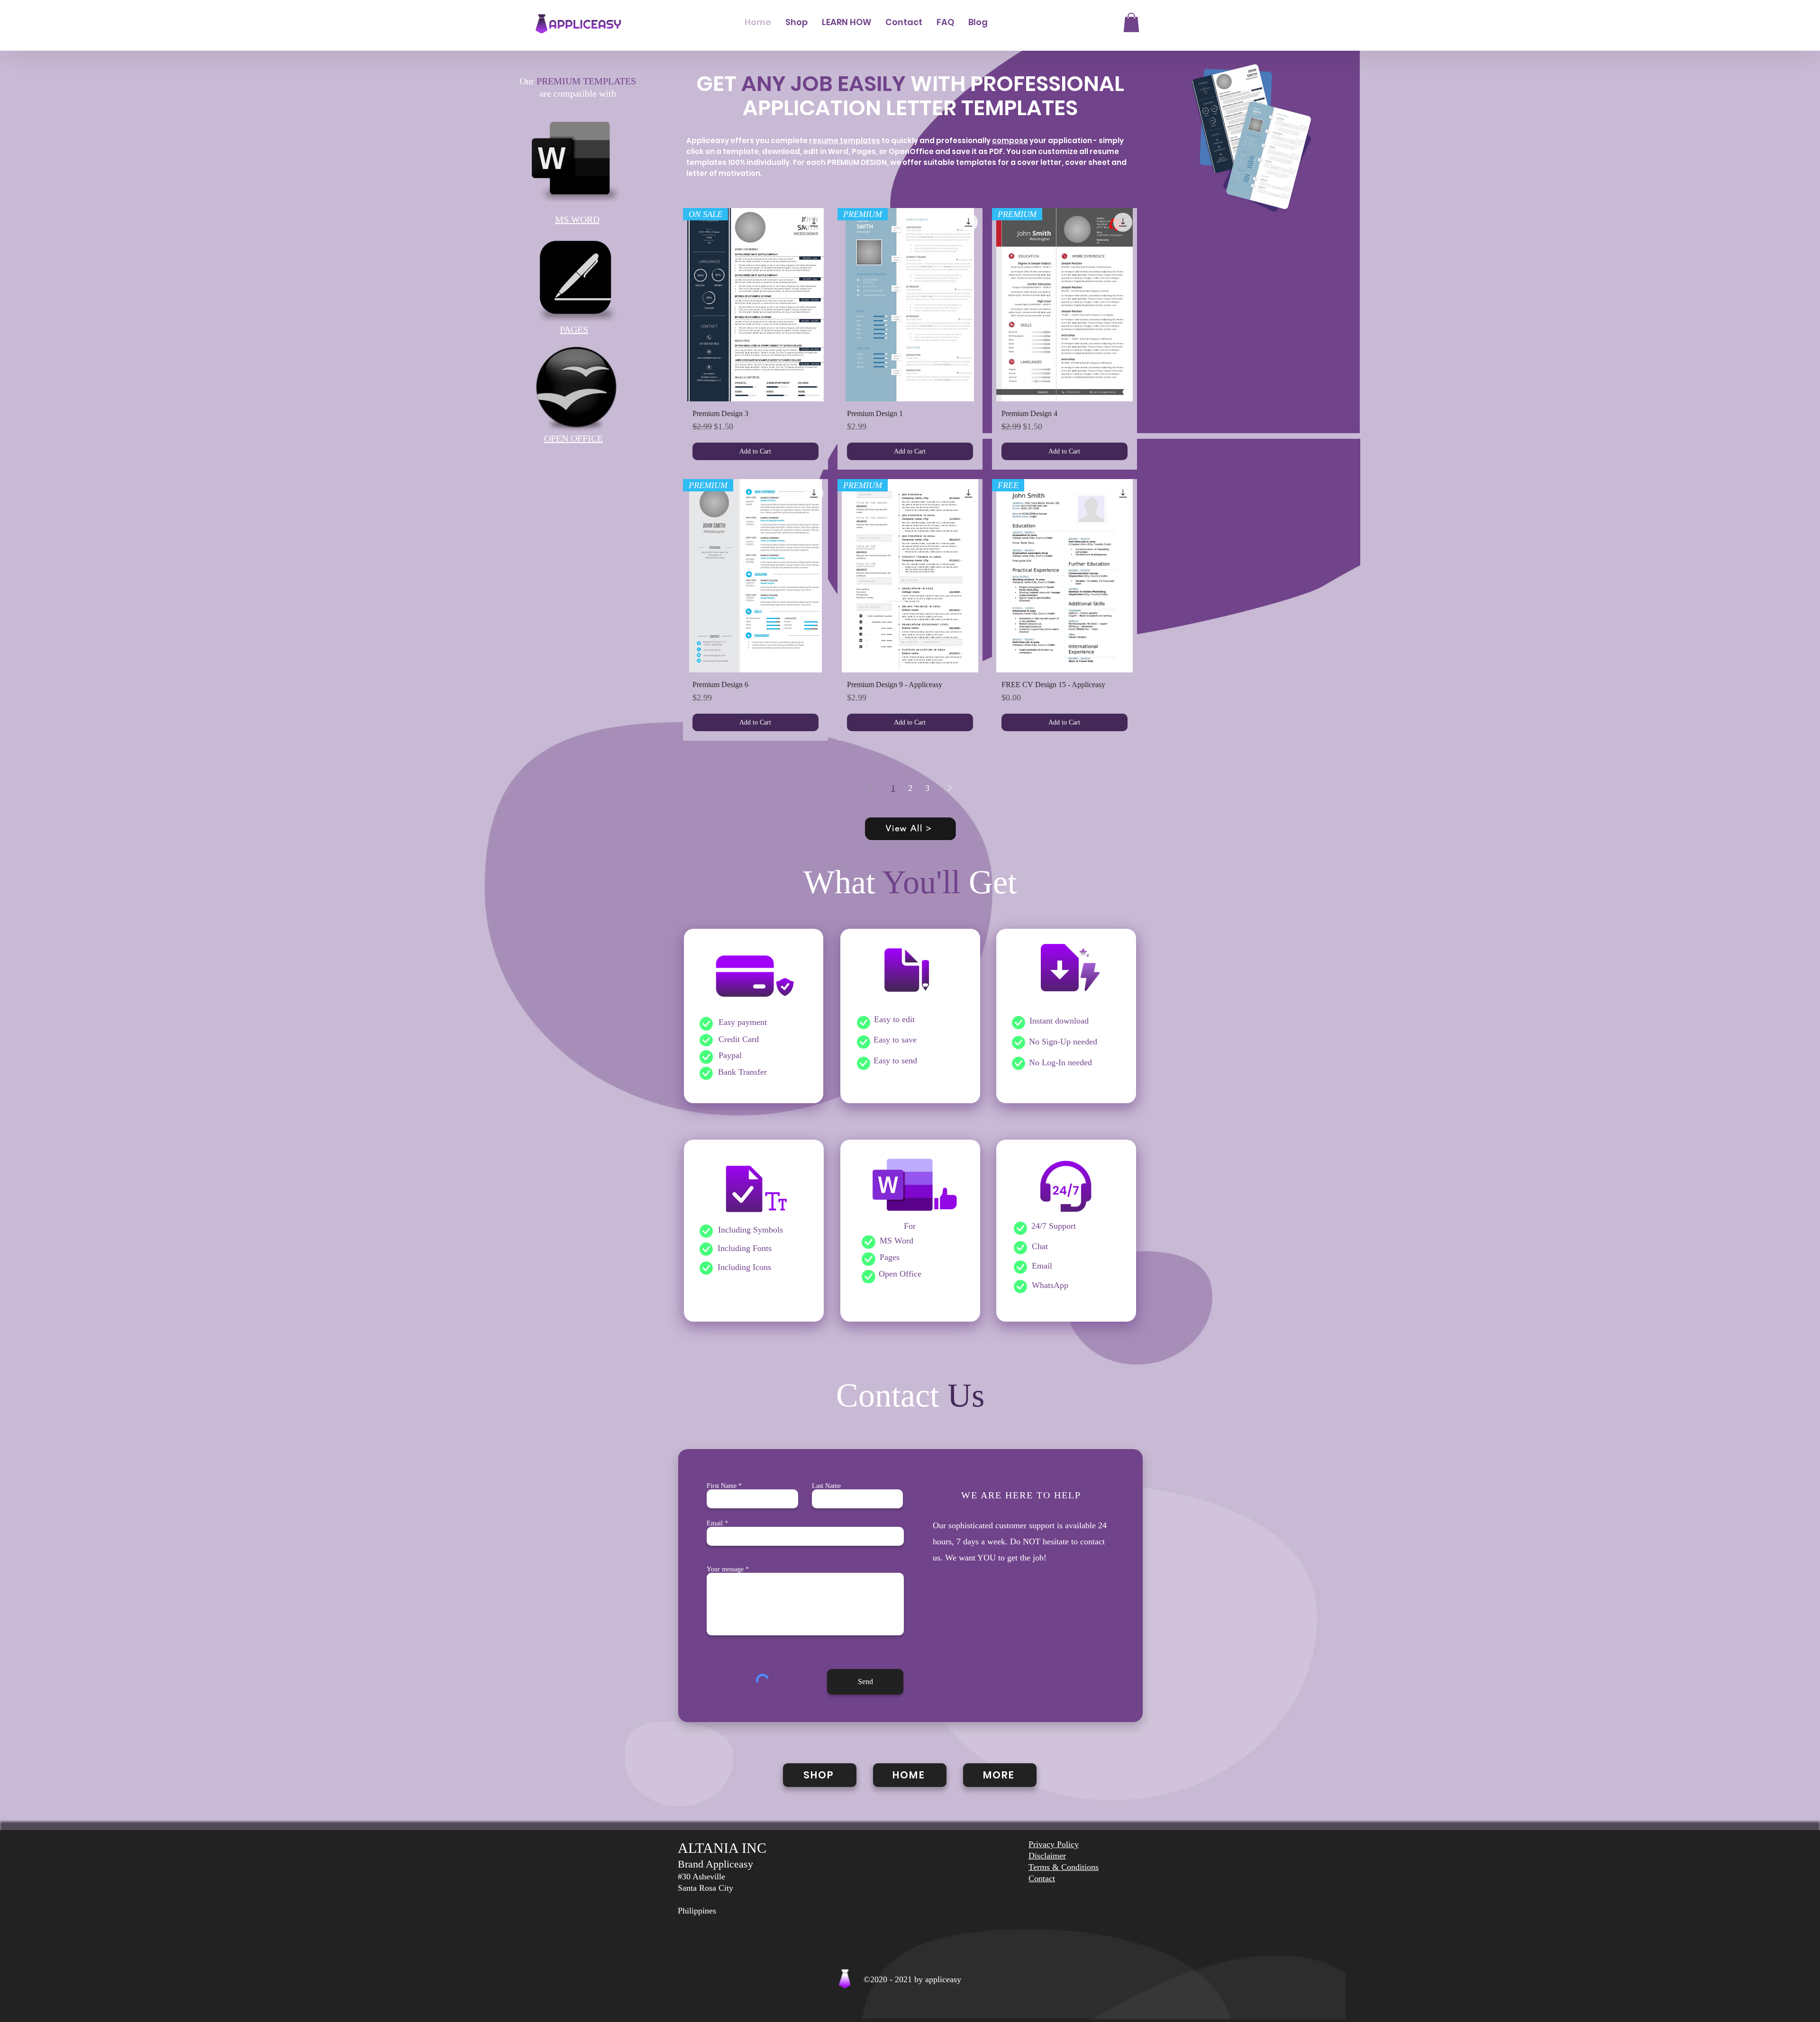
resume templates (845, 141)
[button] (1131, 23)
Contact (1042, 1878)
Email (715, 1523)
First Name (722, 1486)
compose (1010, 141)
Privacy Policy (1054, 1844)
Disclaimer (1047, 1856)
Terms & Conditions (1064, 1867)
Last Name (826, 1486)
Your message (725, 1569)
